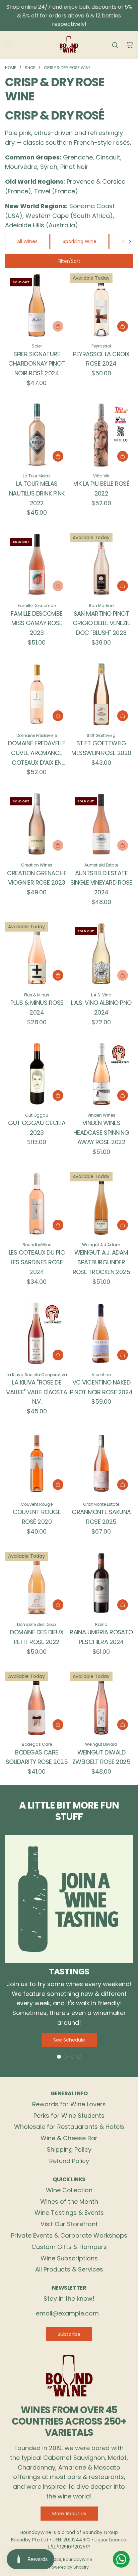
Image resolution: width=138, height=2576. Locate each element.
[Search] (115, 45)
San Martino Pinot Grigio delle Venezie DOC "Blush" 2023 (101, 623)
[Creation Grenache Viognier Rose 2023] (37, 824)
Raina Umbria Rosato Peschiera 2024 (101, 1637)
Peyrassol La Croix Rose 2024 (101, 359)
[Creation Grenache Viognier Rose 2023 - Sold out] (37, 845)
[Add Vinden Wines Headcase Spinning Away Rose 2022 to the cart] (123, 1095)
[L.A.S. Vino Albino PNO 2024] (101, 954)
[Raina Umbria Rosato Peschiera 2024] (101, 1583)
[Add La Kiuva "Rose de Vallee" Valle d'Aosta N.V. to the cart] (58, 1355)
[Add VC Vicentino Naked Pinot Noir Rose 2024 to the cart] (123, 1355)
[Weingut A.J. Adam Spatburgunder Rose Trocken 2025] (101, 1204)
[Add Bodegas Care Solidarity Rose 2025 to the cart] (58, 1725)
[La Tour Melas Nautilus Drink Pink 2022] (37, 435)
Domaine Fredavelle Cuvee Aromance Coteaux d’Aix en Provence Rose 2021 (37, 753)
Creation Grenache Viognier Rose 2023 (37, 878)
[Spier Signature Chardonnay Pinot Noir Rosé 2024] (37, 305)
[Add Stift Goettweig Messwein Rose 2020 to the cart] (123, 716)
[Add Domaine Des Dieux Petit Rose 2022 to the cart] (58, 1605)
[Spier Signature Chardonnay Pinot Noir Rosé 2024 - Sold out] (37, 326)
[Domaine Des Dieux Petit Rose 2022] (37, 1583)
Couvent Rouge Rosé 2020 (37, 1517)
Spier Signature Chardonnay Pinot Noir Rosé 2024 (37, 364)
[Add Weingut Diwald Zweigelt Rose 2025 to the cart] (123, 1725)
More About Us (69, 2514)
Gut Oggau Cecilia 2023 (37, 1128)
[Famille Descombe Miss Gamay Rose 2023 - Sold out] (37, 586)
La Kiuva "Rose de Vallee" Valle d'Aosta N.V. (37, 1392)
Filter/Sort (69, 261)
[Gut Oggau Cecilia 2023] (37, 1074)
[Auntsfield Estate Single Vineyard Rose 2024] (101, 824)
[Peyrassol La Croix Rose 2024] (101, 305)
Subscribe (69, 2334)
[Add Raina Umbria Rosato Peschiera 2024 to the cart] (123, 1605)
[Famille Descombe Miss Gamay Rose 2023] (37, 565)
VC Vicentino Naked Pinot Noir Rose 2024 (101, 1387)
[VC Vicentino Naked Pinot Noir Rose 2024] (101, 1333)
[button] (130, 241)
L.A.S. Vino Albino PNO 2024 (101, 1008)
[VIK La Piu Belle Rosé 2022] (101, 435)
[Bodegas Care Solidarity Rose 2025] (37, 1703)
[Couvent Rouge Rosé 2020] (37, 1463)
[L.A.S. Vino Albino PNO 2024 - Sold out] (101, 975)
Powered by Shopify (69, 2567)
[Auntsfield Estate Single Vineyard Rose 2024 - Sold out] (101, 845)
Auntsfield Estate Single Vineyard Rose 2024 (101, 883)
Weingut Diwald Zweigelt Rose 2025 (101, 1757)
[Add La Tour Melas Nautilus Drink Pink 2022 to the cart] (58, 456)
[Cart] (130, 45)
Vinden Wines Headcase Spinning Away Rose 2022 (101, 1133)
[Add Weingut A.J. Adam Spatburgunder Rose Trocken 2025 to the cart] (123, 1225)
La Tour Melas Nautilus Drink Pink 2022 (37, 493)
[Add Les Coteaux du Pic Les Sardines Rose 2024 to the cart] (58, 1225)
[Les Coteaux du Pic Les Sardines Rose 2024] (37, 1204)
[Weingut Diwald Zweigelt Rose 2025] (101, 1703)
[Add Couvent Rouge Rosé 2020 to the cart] (58, 1485)
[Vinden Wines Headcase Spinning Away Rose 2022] (101, 1074)
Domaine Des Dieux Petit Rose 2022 (37, 1637)
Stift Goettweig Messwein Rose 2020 (101, 748)
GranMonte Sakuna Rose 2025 (101, 1517)
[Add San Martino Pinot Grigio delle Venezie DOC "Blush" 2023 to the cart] (123, 586)
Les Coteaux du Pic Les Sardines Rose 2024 (37, 1262)
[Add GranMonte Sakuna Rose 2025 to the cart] (123, 1485)
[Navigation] (7, 45)
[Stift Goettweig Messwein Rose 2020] (101, 694)
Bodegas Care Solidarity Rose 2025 (37, 1757)
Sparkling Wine (80, 241)
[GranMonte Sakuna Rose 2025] (101, 1463)
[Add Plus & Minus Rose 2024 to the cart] (58, 975)
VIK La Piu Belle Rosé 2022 (101, 488)
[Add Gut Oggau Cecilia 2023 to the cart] (58, 1095)
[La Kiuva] (37, 1333)
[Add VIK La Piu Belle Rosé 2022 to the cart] (123, 456)
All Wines (27, 241)
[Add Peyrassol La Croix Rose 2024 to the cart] (123, 326)
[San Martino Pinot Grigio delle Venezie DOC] (101, 565)
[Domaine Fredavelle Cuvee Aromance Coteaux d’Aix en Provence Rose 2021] (37, 694)
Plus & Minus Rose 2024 (37, 1008)
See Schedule (69, 2040)
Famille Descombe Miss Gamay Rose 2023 (37, 623)
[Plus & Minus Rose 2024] (37, 954)
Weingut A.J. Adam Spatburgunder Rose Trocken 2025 (101, 1262)
